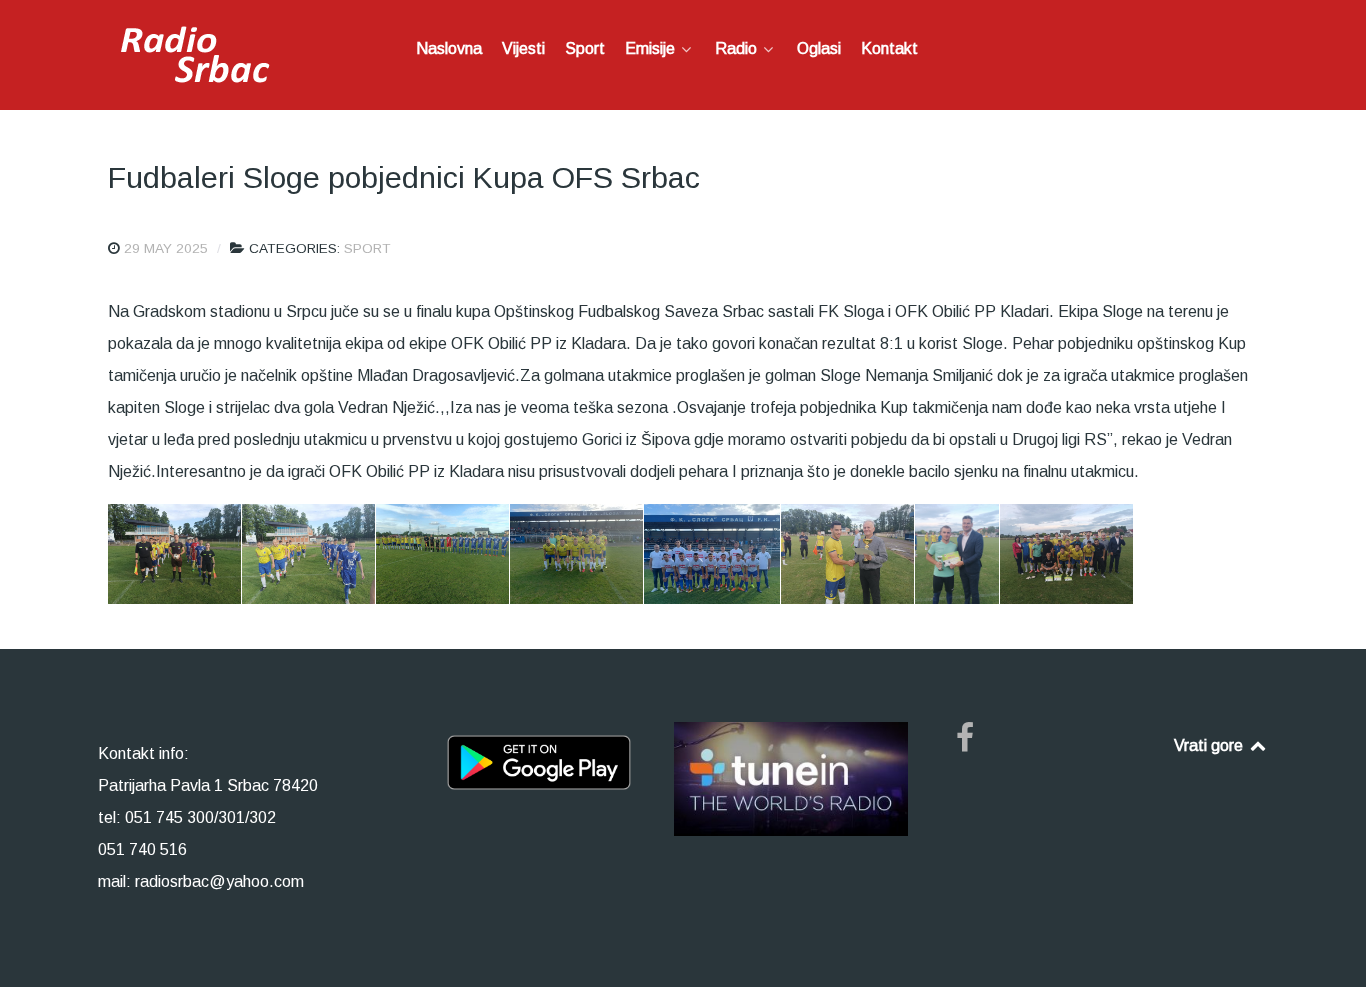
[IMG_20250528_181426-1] (308, 554)
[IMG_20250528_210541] (957, 554)
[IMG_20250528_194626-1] (1066, 554)
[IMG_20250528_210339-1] (712, 554)
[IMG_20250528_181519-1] (442, 554)
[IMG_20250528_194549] (847, 554)
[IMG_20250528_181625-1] (576, 554)
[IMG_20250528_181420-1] (174, 554)
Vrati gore (1210, 745)
